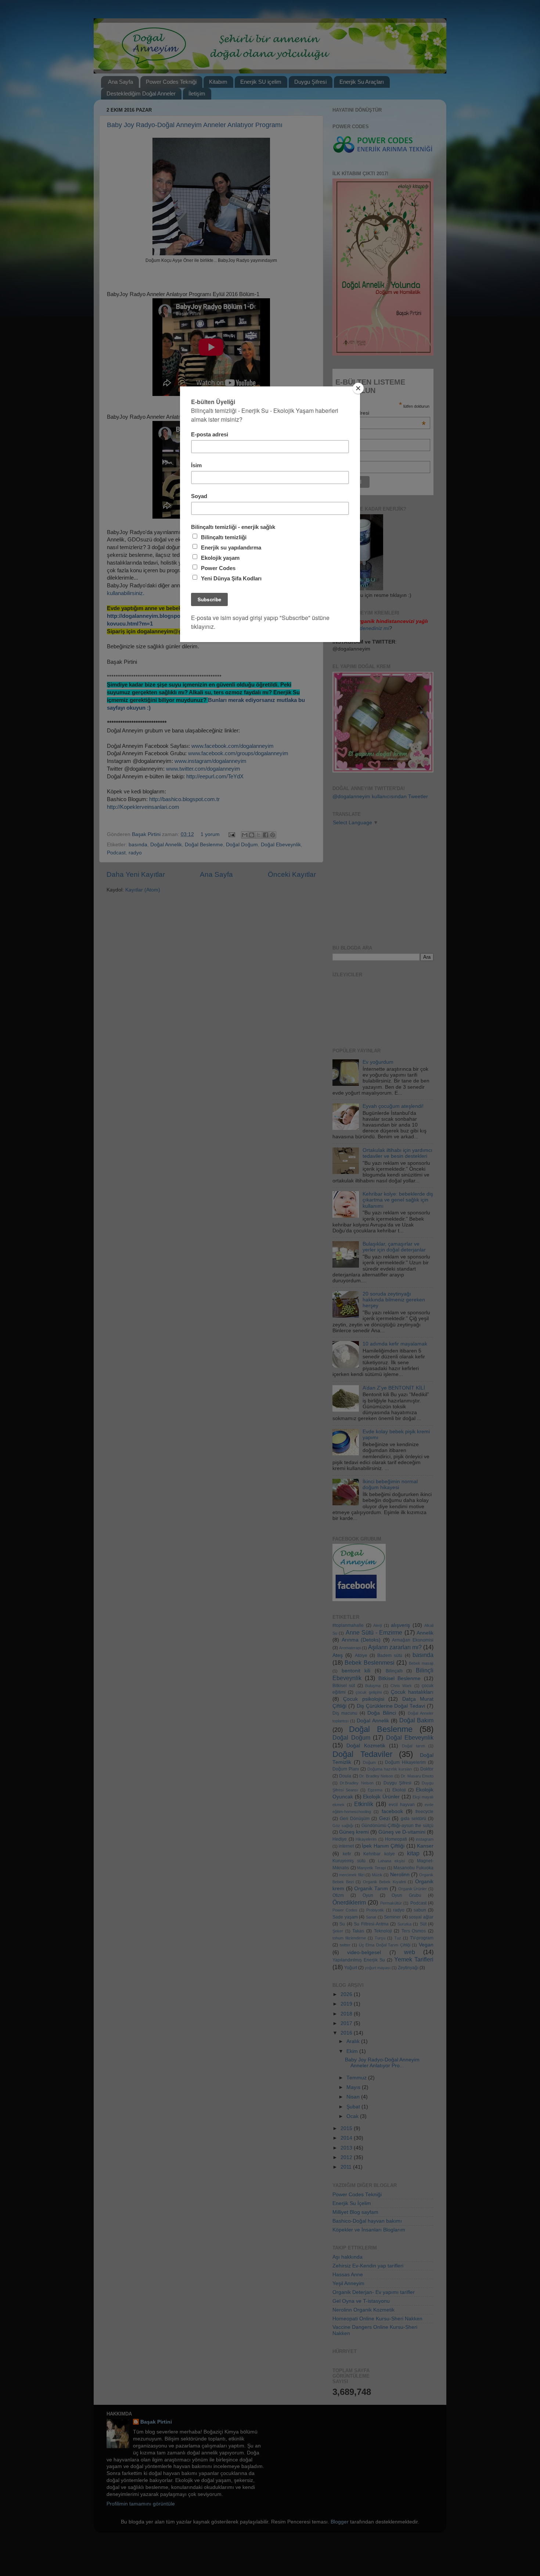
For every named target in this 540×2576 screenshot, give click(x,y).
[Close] (358, 388)
